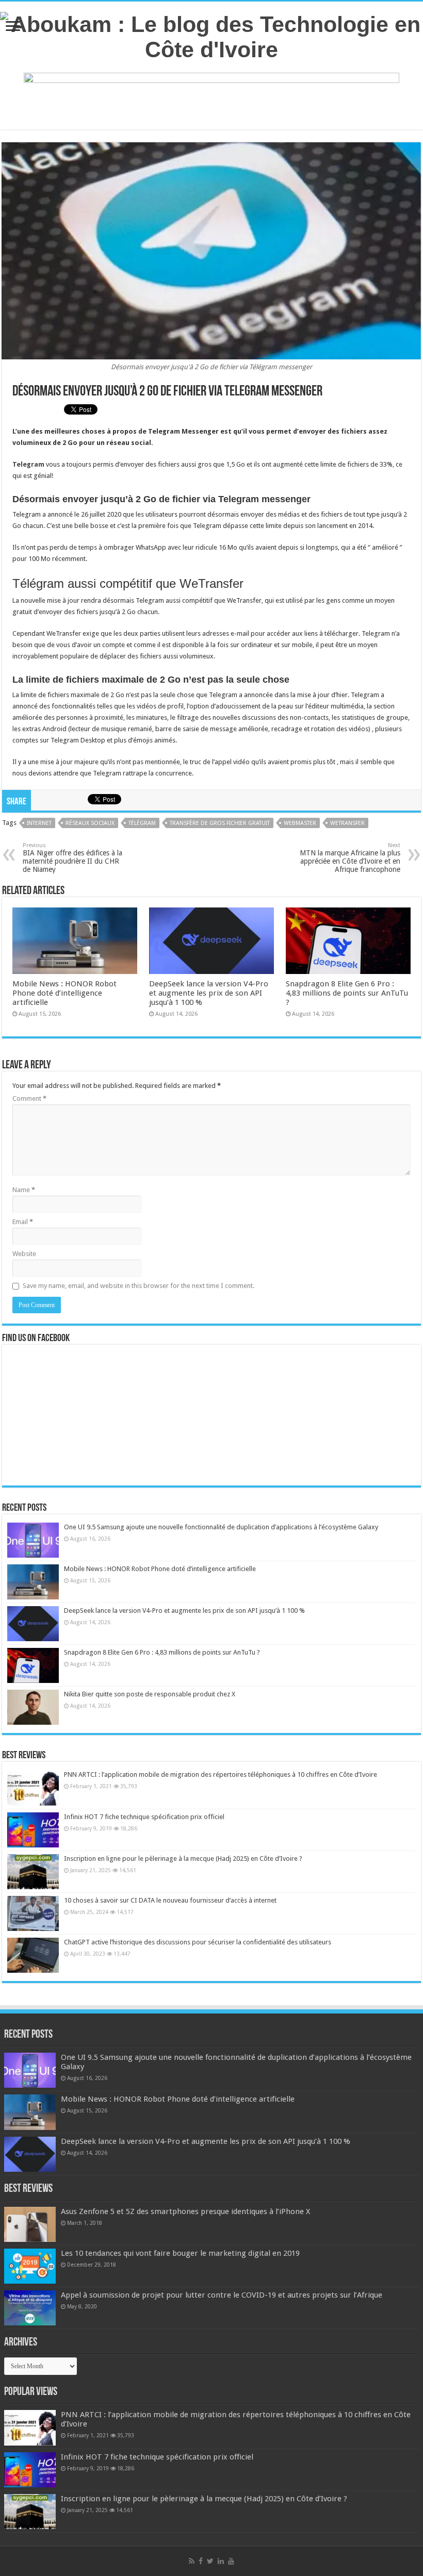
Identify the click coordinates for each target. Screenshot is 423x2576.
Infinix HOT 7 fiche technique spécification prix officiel (144, 1817)
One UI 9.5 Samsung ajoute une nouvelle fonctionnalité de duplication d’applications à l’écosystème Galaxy (221, 1527)
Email (23, 1222)
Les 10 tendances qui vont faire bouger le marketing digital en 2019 (180, 2253)
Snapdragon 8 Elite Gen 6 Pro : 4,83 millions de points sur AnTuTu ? (347, 993)
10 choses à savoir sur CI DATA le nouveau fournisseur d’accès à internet (170, 1900)
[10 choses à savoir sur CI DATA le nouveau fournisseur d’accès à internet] (33, 1913)
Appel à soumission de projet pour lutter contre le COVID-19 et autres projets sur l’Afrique (222, 2295)
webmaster (300, 823)
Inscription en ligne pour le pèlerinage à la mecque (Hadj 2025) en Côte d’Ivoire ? (183, 1859)
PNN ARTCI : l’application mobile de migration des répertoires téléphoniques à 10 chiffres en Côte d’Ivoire (221, 1774)
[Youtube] (231, 2561)
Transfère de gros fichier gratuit (220, 823)
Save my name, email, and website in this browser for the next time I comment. (139, 1286)
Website (24, 1254)
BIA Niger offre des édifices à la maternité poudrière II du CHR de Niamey (72, 858)
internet (39, 823)
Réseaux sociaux (90, 823)
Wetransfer (347, 823)
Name (24, 1190)
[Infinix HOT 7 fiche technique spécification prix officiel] (33, 1830)
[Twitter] (210, 2561)
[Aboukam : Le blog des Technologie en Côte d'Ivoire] (211, 35)
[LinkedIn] (221, 2561)
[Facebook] (201, 2561)
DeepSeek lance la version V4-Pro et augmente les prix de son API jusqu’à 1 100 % (209, 993)
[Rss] (192, 2561)
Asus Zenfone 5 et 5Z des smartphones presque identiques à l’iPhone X (185, 2211)
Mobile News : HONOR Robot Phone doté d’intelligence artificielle (64, 993)
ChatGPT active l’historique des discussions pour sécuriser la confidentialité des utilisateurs (198, 1942)
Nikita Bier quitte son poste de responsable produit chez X (150, 1694)
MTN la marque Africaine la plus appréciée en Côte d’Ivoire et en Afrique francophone (350, 858)
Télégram (142, 823)
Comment (29, 1099)
